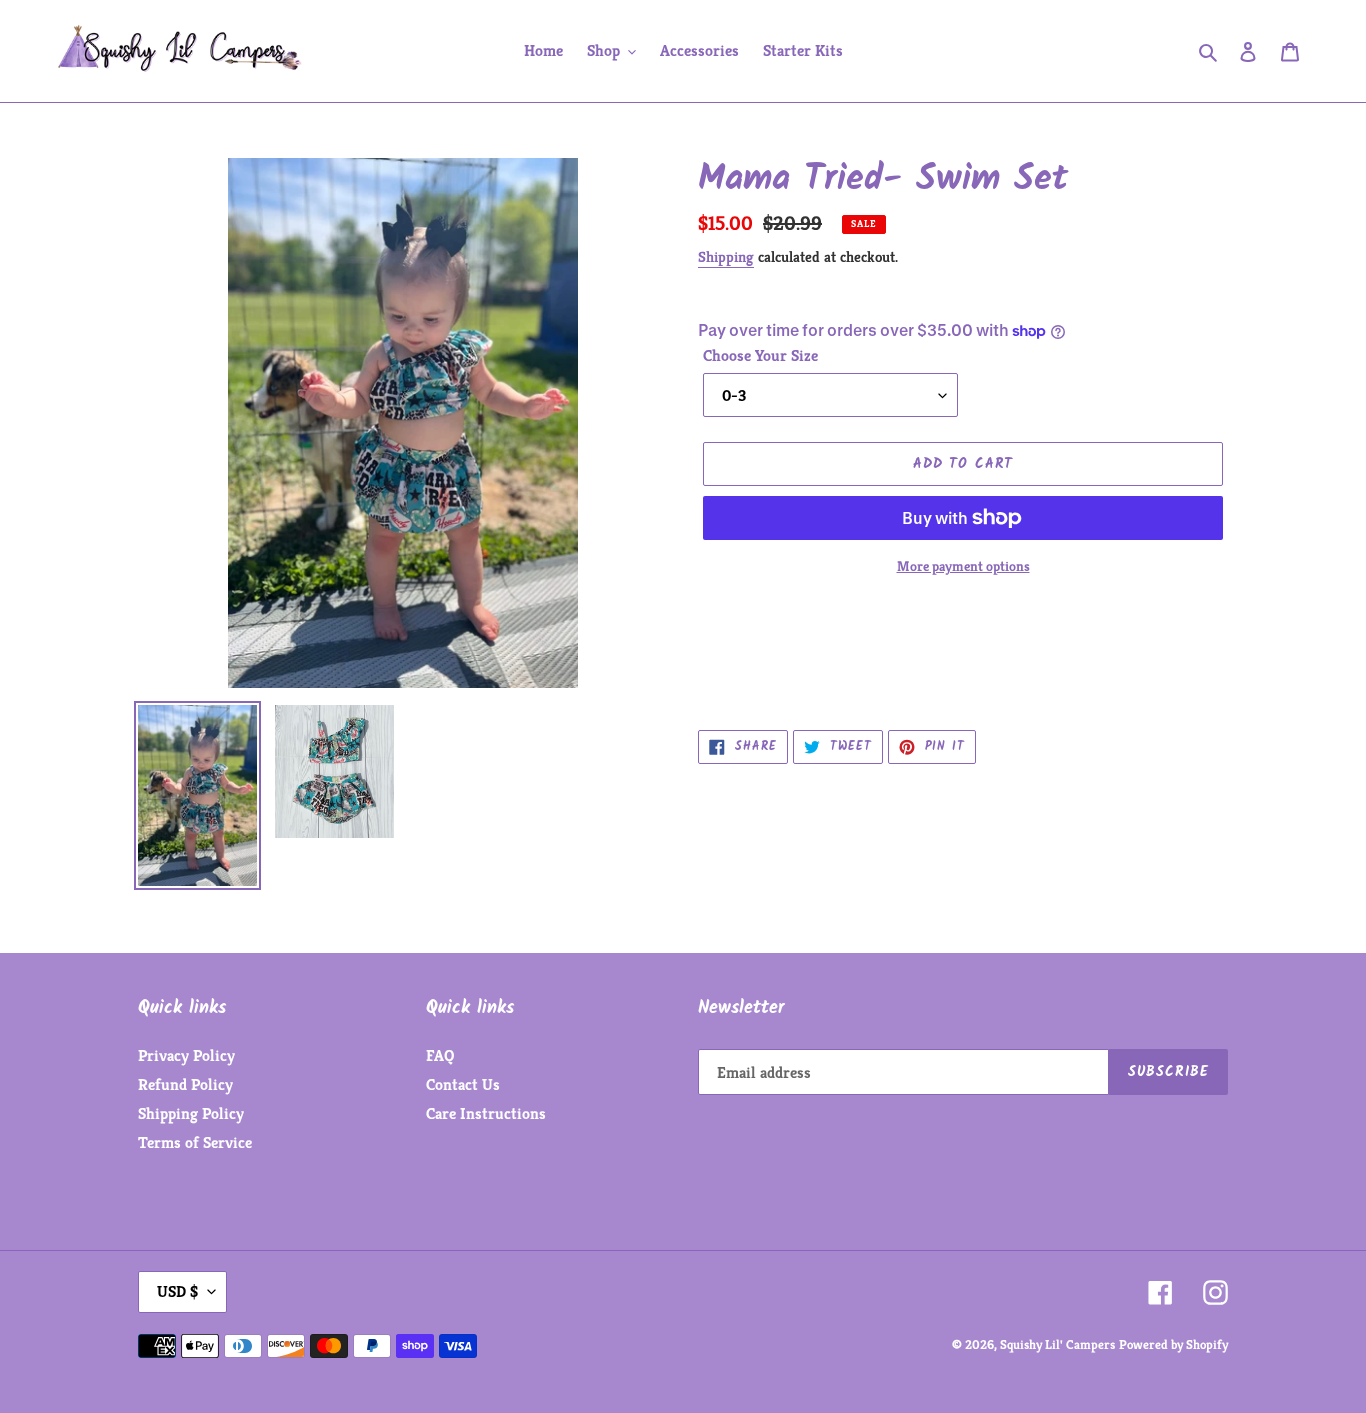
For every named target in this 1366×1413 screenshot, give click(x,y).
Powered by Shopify (1173, 1344)
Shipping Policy (191, 1113)
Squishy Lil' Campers (1057, 1344)
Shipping (726, 256)
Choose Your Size (760, 355)
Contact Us (463, 1084)
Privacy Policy (186, 1055)
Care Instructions (486, 1113)
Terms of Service (195, 1142)
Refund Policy (185, 1084)
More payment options (963, 566)
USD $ (177, 1291)
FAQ (440, 1055)
